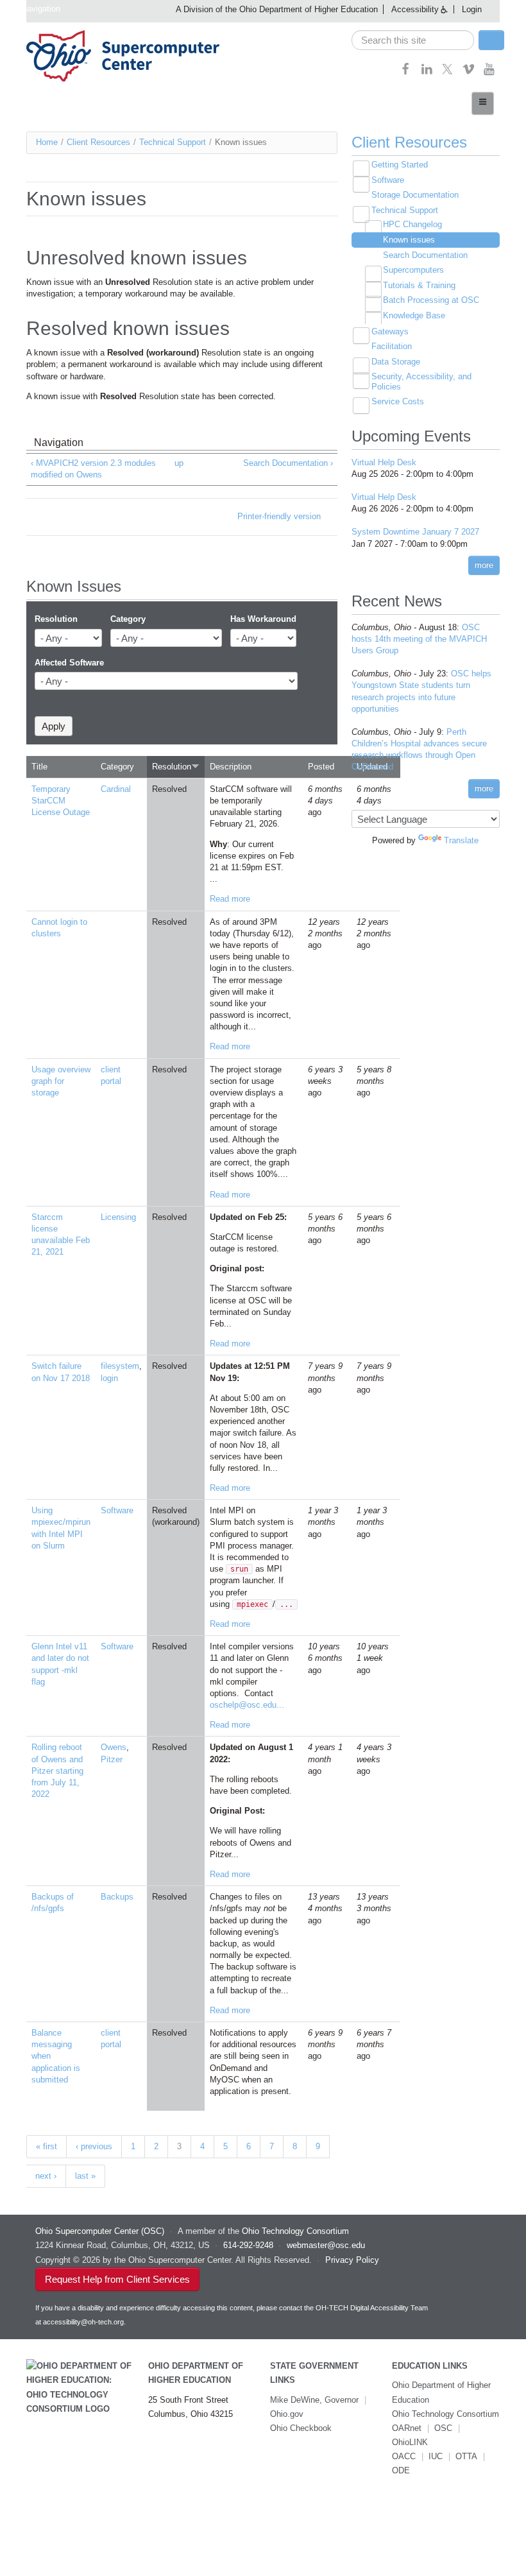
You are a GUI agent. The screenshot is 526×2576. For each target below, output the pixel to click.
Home (47, 142)
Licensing (118, 1217)
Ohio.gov (287, 2414)
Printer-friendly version (279, 516)
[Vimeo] (469, 73)
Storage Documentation (415, 195)
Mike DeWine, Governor (314, 2400)
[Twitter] (447, 73)
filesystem (120, 1366)
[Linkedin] (427, 73)
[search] (413, 40)
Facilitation (392, 346)
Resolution (56, 619)
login (109, 1378)
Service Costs (398, 401)
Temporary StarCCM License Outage (61, 801)
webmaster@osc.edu (326, 2245)
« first (47, 2146)
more (484, 565)
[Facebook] (406, 73)
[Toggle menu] (483, 103)
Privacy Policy (352, 2260)
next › (46, 2176)
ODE (401, 2470)
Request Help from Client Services (117, 2279)
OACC (404, 2456)
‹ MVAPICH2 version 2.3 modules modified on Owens (93, 469)
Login (472, 9)
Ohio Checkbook (301, 2428)
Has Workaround (263, 619)
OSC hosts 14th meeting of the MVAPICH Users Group (419, 639)
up (179, 463)
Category (128, 619)
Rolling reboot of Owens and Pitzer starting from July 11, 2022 (57, 1771)
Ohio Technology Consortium (445, 2414)
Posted (321, 767)
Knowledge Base (414, 315)
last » (85, 2176)
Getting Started (400, 165)
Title (39, 767)
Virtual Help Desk (384, 462)
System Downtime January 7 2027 (415, 532)
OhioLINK (410, 2442)
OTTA (466, 2456)
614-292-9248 (248, 2245)
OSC (443, 2428)
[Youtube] (489, 73)
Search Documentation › (288, 463)
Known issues (409, 240)
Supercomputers (413, 270)
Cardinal (116, 789)
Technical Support (173, 142)
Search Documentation (425, 255)
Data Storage (396, 362)
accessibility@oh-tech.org (83, 2322)
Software (117, 1510)
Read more (230, 899)
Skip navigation (32, 9)
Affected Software (69, 663)
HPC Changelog (412, 224)
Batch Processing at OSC (431, 300)
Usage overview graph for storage (61, 1081)
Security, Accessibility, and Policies (421, 382)
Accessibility (415, 9)
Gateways (390, 331)
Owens (114, 1747)
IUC (436, 2456)
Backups (117, 1897)
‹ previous (94, 2146)
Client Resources (98, 142)
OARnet (407, 2428)
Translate (461, 840)
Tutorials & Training (419, 285)
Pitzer (112, 1759)
